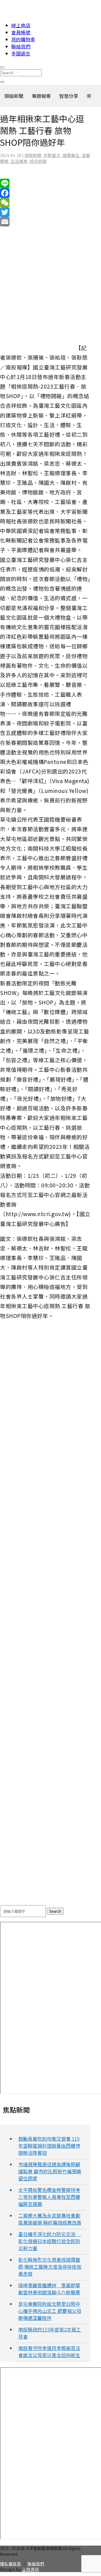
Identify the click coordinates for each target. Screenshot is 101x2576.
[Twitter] (45, 212)
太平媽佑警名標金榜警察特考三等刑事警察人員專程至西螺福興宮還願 (49, 2197)
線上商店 (21, 25)
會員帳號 (21, 32)
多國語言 (21, 53)
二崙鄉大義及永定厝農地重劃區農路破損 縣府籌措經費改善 (50, 2219)
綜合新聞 (38, 161)
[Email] (45, 222)
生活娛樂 (19, 161)
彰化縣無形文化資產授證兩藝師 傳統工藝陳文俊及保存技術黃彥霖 (50, 2267)
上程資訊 (31, 2569)
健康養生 (71, 155)
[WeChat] (45, 203)
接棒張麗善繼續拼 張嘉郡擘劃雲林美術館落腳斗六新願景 (49, 2289)
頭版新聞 (33, 155)
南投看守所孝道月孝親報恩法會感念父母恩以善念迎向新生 (49, 2351)
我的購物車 (23, 39)
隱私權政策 (11, 2564)
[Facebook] (45, 193)
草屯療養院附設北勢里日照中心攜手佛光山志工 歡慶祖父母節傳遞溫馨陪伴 (50, 2311)
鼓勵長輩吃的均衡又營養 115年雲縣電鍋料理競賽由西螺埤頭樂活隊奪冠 (49, 2146)
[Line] (45, 183)
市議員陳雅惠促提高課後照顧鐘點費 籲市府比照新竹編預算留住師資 (50, 2171)
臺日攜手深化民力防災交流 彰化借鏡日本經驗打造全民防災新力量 (50, 2241)
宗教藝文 (52, 155)
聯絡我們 (21, 46)
